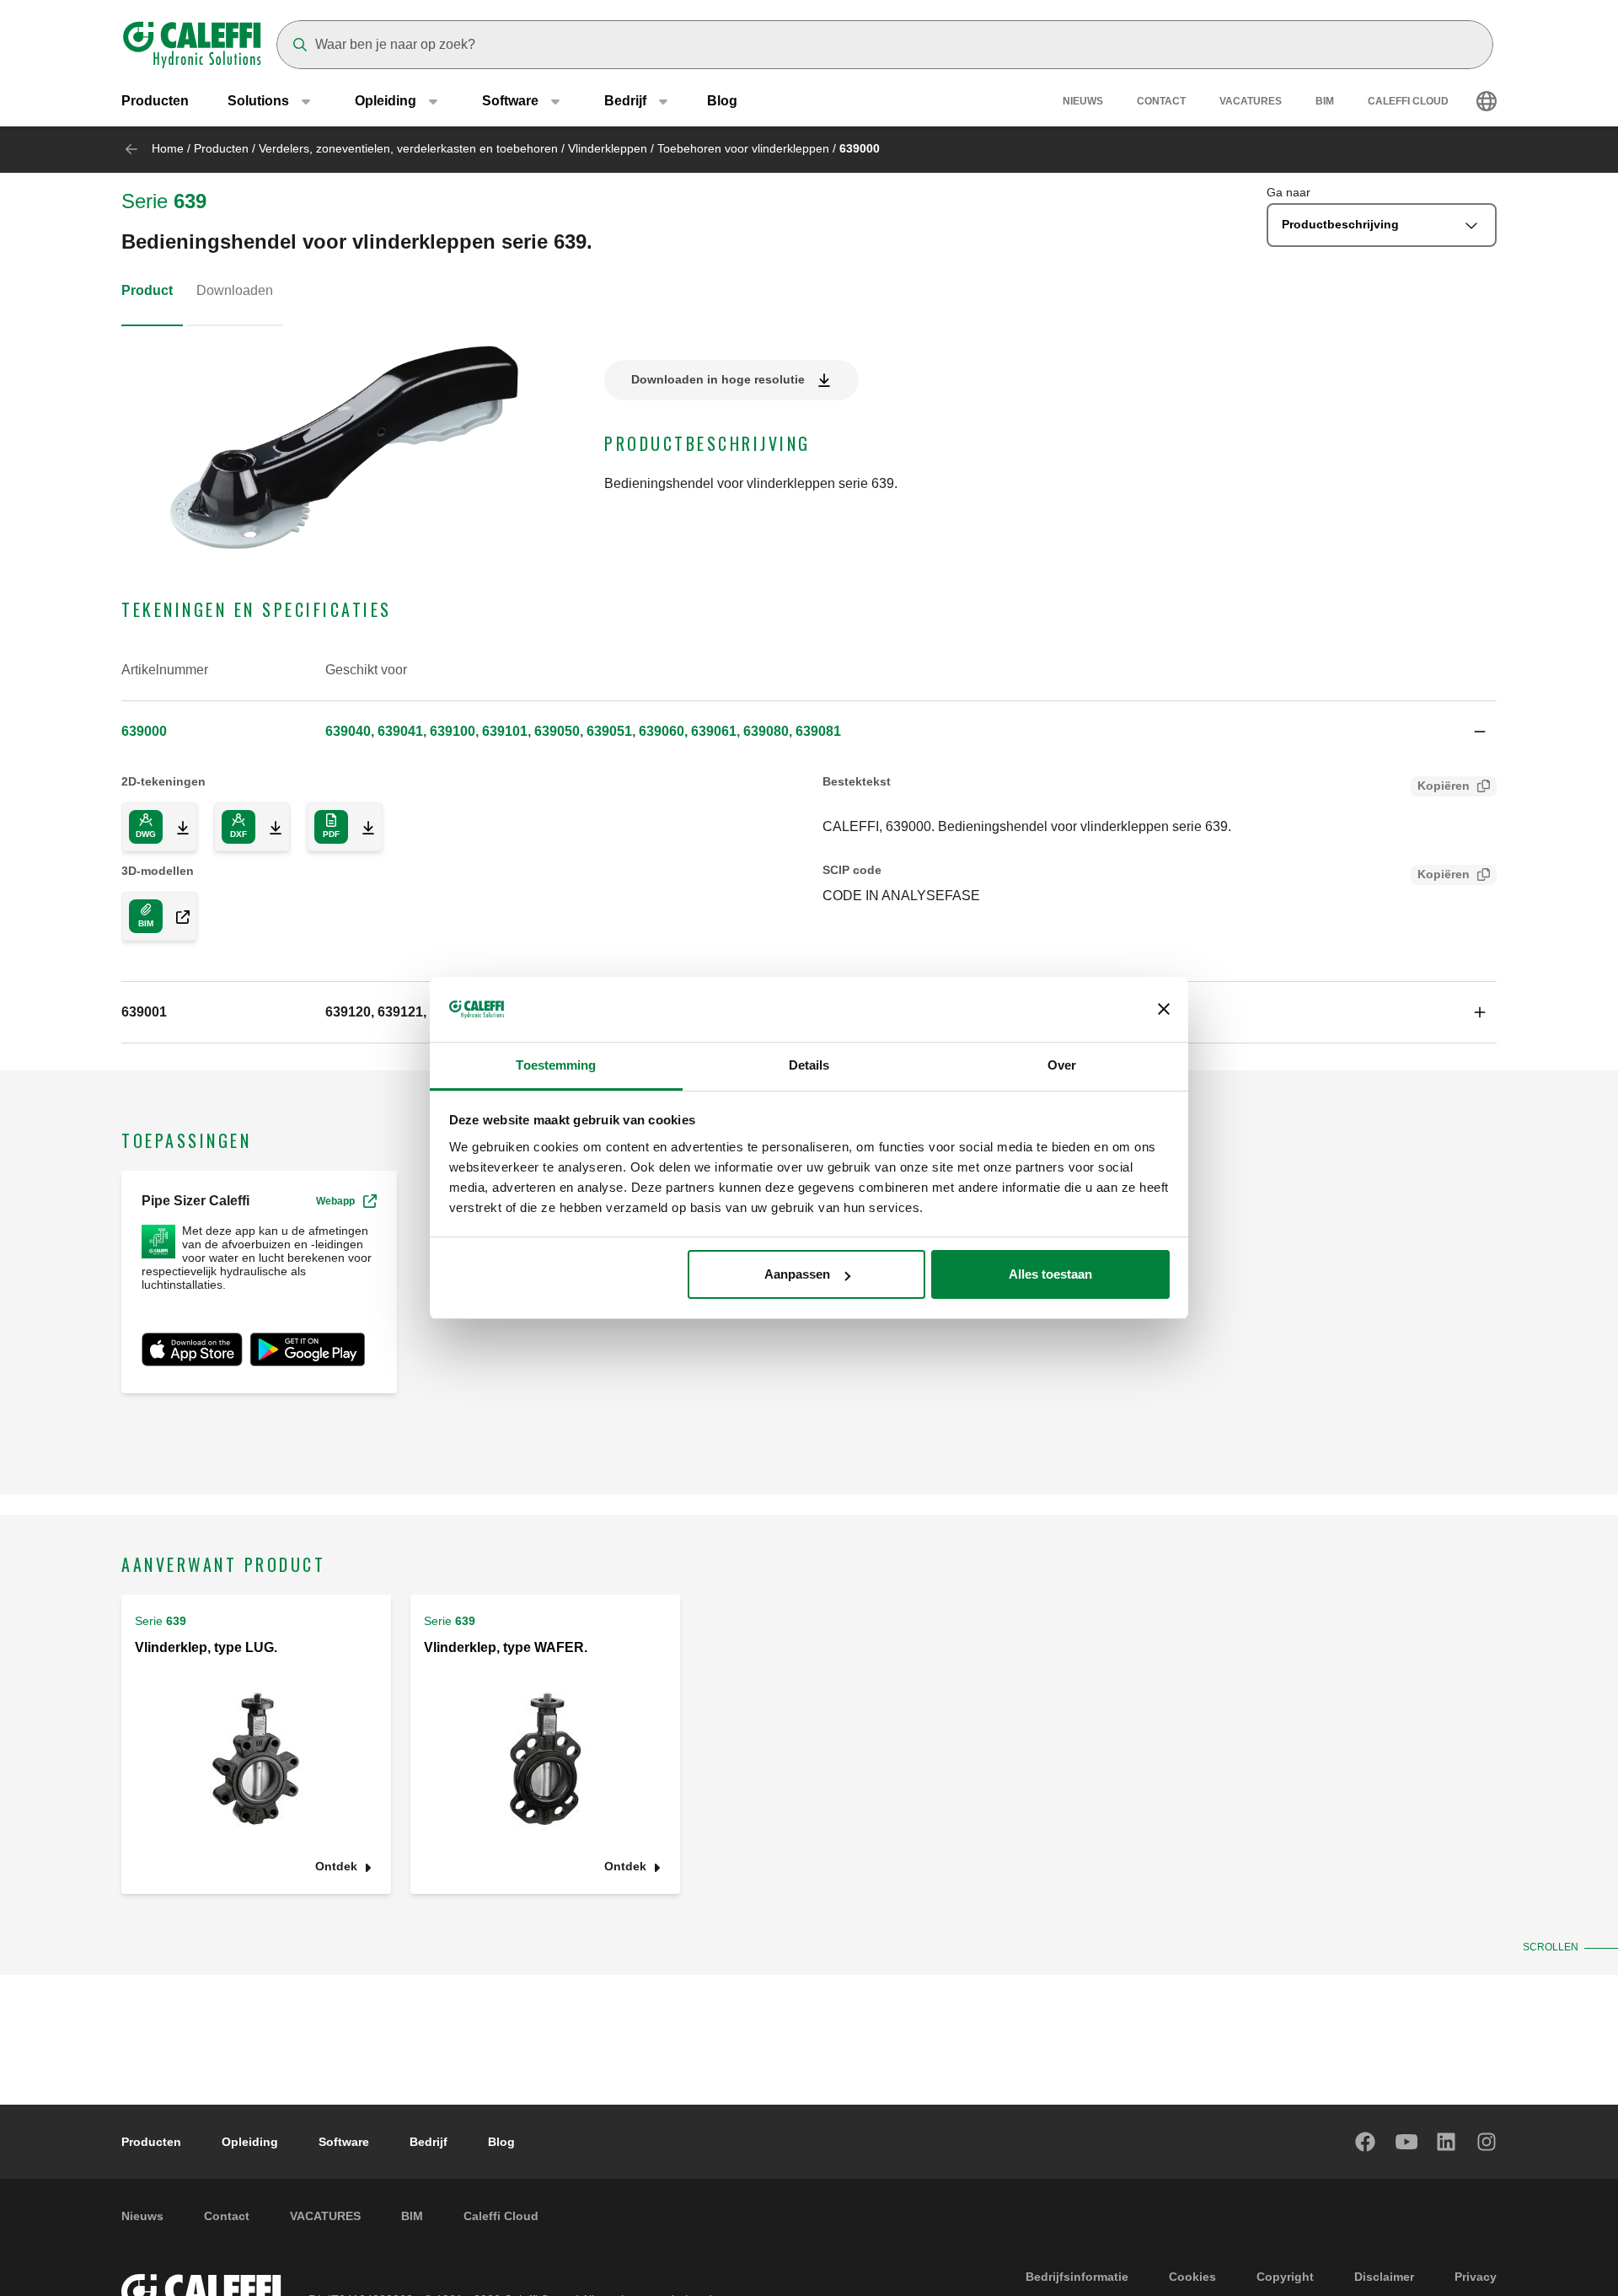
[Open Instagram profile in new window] (1487, 2142)
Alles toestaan (1050, 1274)
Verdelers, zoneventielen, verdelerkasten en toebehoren (408, 148)
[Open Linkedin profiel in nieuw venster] (1447, 2142)
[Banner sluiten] (1164, 1010)
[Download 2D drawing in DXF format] (269, 827)
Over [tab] (1062, 1065)
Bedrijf (429, 2142)
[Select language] (1487, 101)
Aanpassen (797, 1274)
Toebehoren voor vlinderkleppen (743, 148)
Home (168, 148)
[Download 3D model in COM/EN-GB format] (176, 916)
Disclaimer (1384, 2277)
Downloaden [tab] (235, 290)
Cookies (1192, 2277)
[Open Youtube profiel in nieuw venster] (1406, 2142)
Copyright (1285, 2277)
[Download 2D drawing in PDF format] (362, 827)
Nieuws (1083, 101)
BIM (1325, 101)
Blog (722, 101)
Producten (155, 101)
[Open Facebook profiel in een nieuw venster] (1366, 2142)
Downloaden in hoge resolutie (718, 379)
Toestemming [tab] (556, 1065)
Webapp (335, 1201)
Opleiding (250, 2142)
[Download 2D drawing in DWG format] (176, 827)
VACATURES (1251, 101)
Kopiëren (1444, 786)
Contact (1161, 101)
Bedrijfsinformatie (1077, 2277)
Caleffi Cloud (1408, 101)
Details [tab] (809, 1065)
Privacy (1476, 2277)
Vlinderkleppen (608, 148)
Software (344, 2142)
